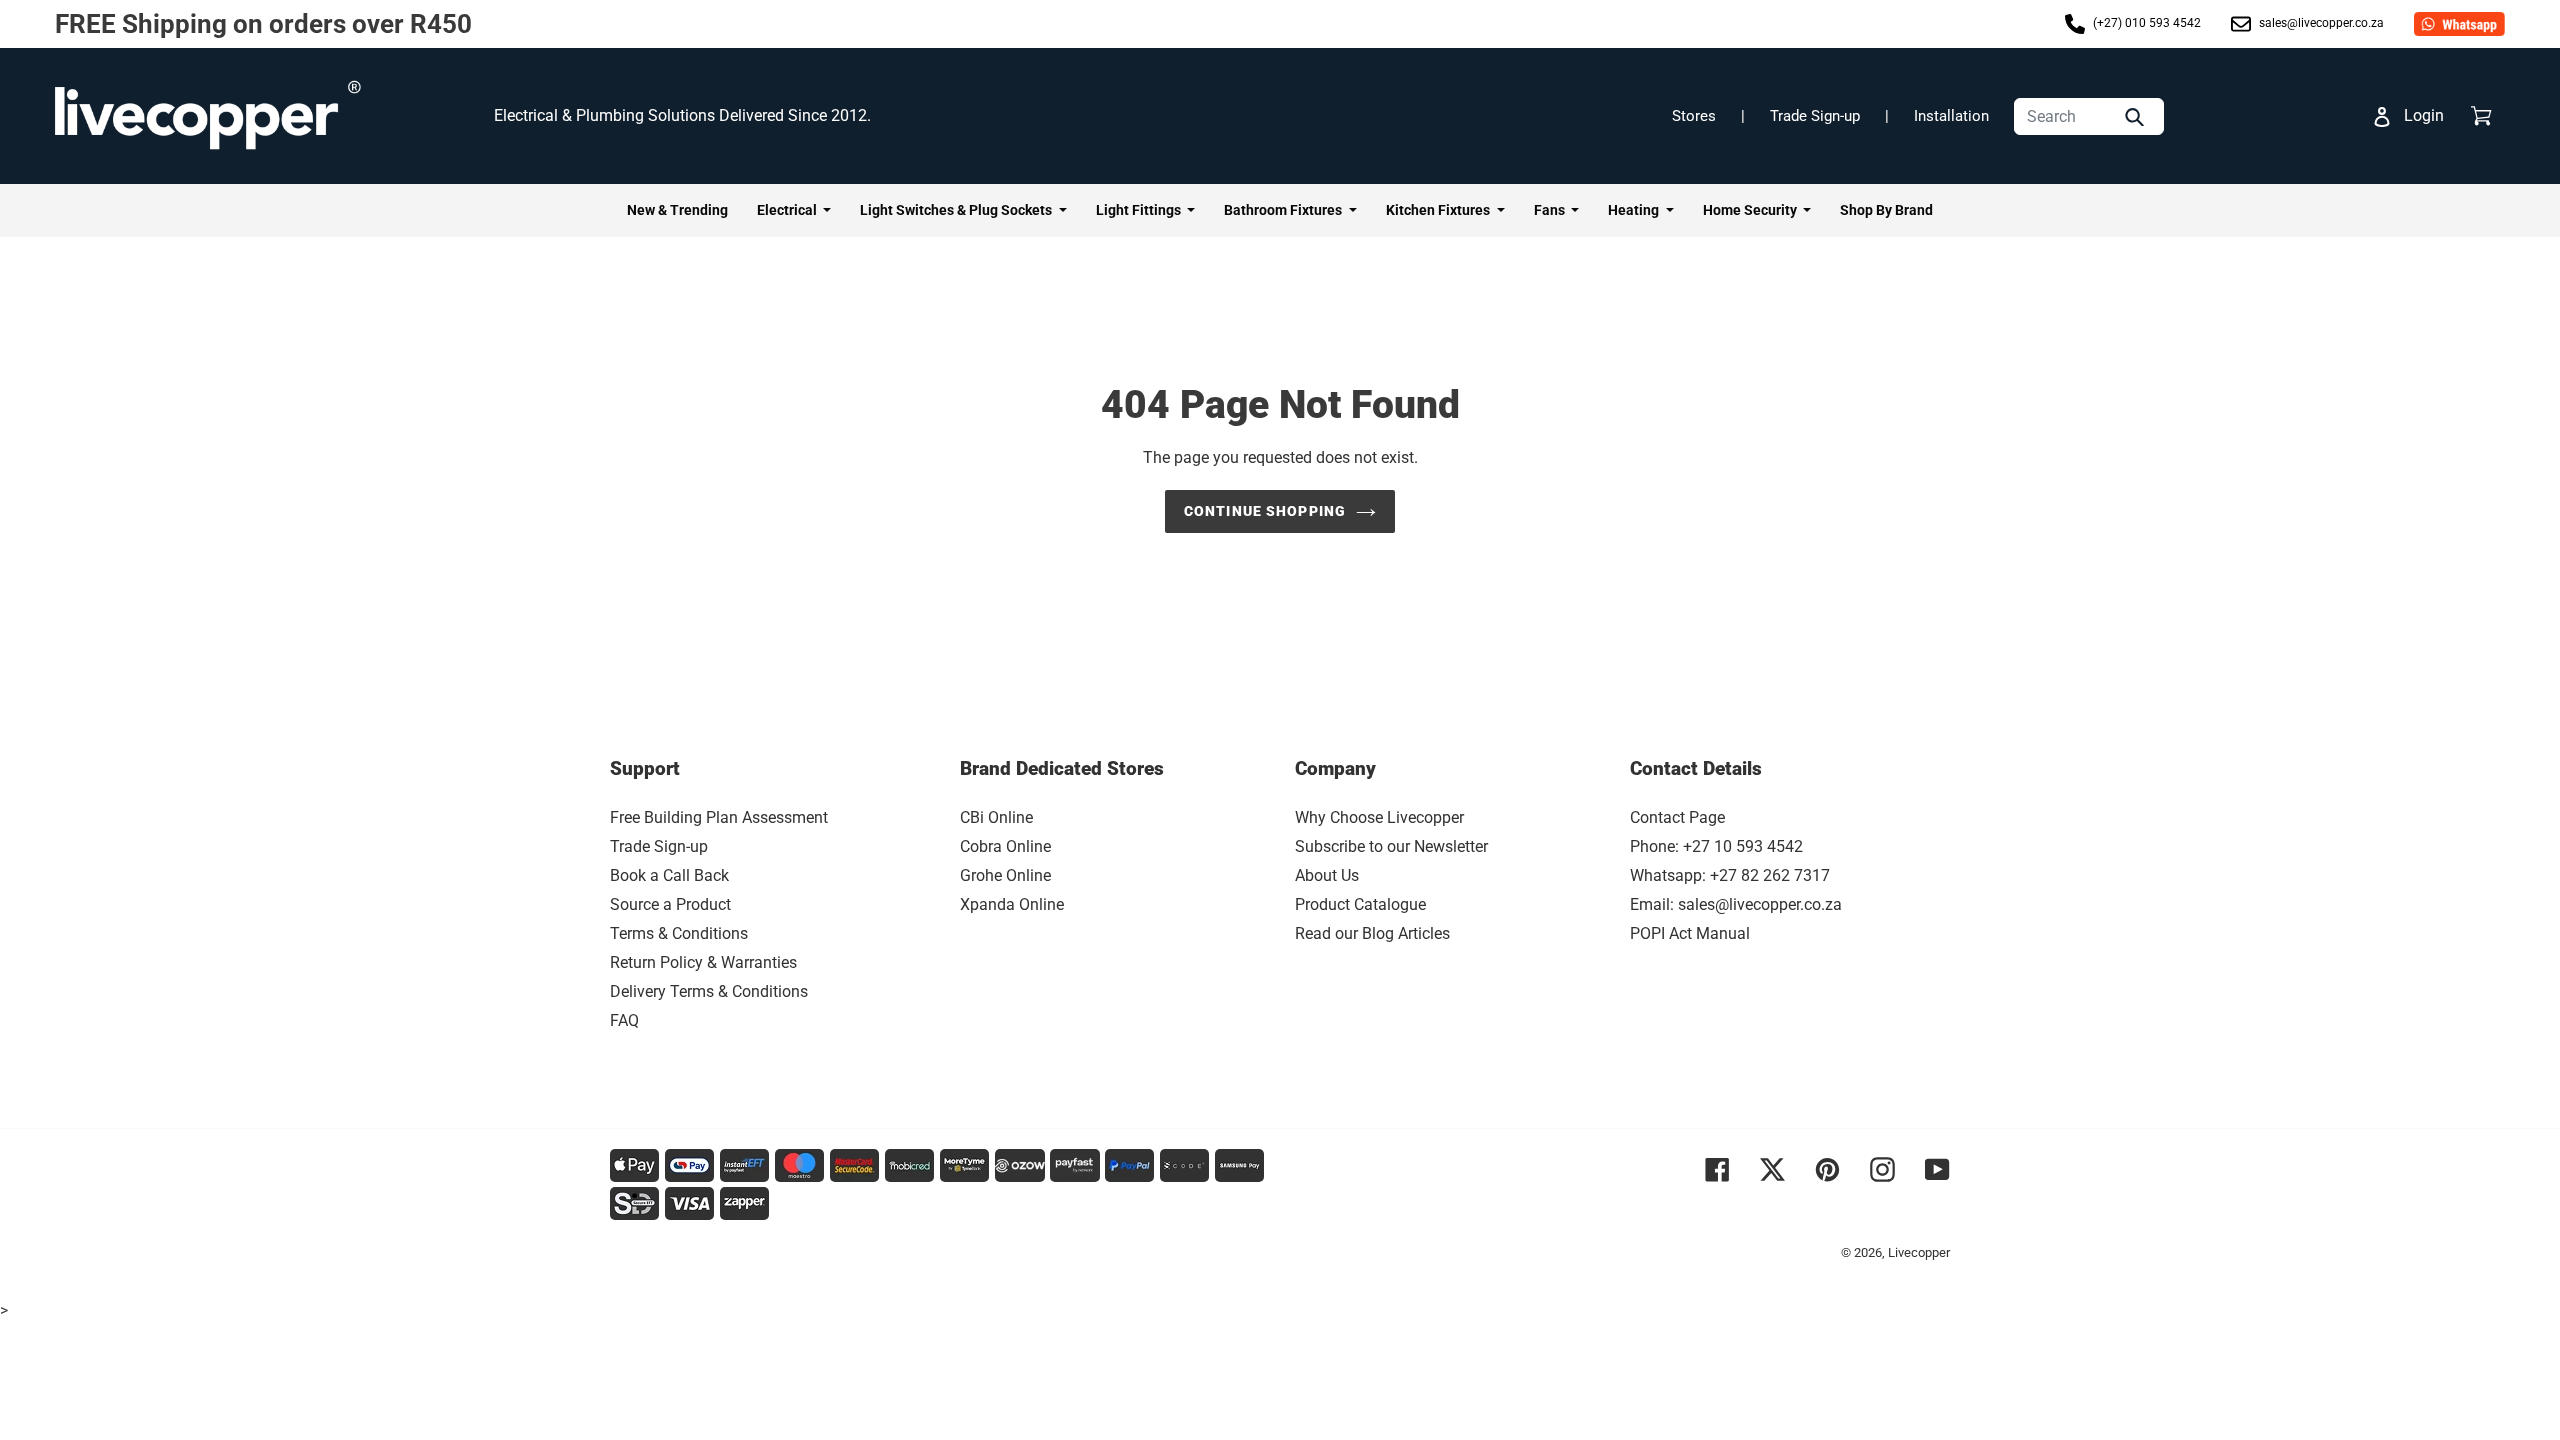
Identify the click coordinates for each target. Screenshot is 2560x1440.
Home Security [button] (1751, 210)
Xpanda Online (1012, 904)
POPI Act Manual (1690, 933)
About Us (1327, 875)
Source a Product (670, 904)
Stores (1694, 116)
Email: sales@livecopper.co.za (1736, 904)
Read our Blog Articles (1372, 933)
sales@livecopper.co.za (2320, 23)
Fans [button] (1551, 210)
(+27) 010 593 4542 (2145, 23)
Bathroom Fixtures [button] (1284, 210)
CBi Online (996, 817)
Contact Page (1677, 817)
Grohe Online (1005, 875)
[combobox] (2089, 116)
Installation (1951, 116)
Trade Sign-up (1815, 116)
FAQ (624, 1020)
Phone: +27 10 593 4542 (1716, 846)
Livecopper (1919, 1252)
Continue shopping (1265, 511)
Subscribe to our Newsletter (1391, 846)
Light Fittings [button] (1140, 210)
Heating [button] (1635, 210)
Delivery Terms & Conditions (709, 991)
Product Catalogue (1360, 904)
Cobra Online (1005, 846)
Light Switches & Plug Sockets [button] (957, 210)
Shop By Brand (1886, 210)
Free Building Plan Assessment (719, 817)
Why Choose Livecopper (1379, 817)
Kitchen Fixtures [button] (1439, 210)
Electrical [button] (788, 210)
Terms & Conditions (679, 933)
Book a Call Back (669, 875)
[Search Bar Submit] (2137, 116)
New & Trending (677, 210)
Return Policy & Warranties (703, 962)
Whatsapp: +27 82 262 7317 (1730, 875)
